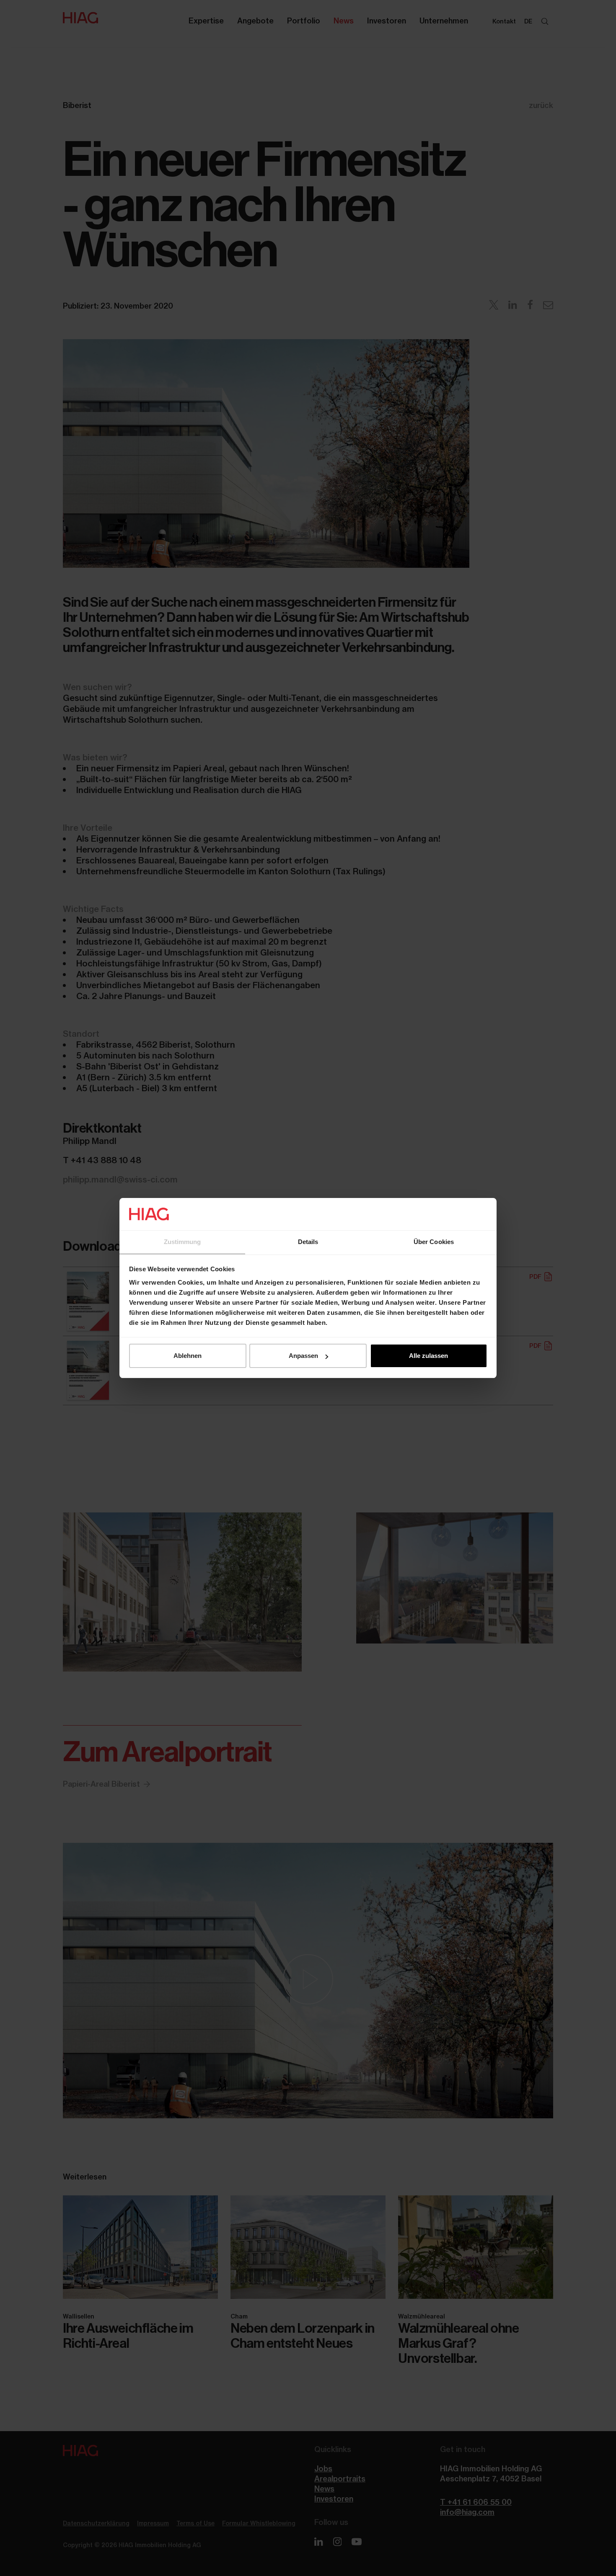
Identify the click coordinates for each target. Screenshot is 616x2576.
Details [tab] (308, 1242)
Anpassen (303, 1356)
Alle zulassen (428, 1356)
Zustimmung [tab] (182, 1242)
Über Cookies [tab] (434, 1242)
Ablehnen (188, 1356)
